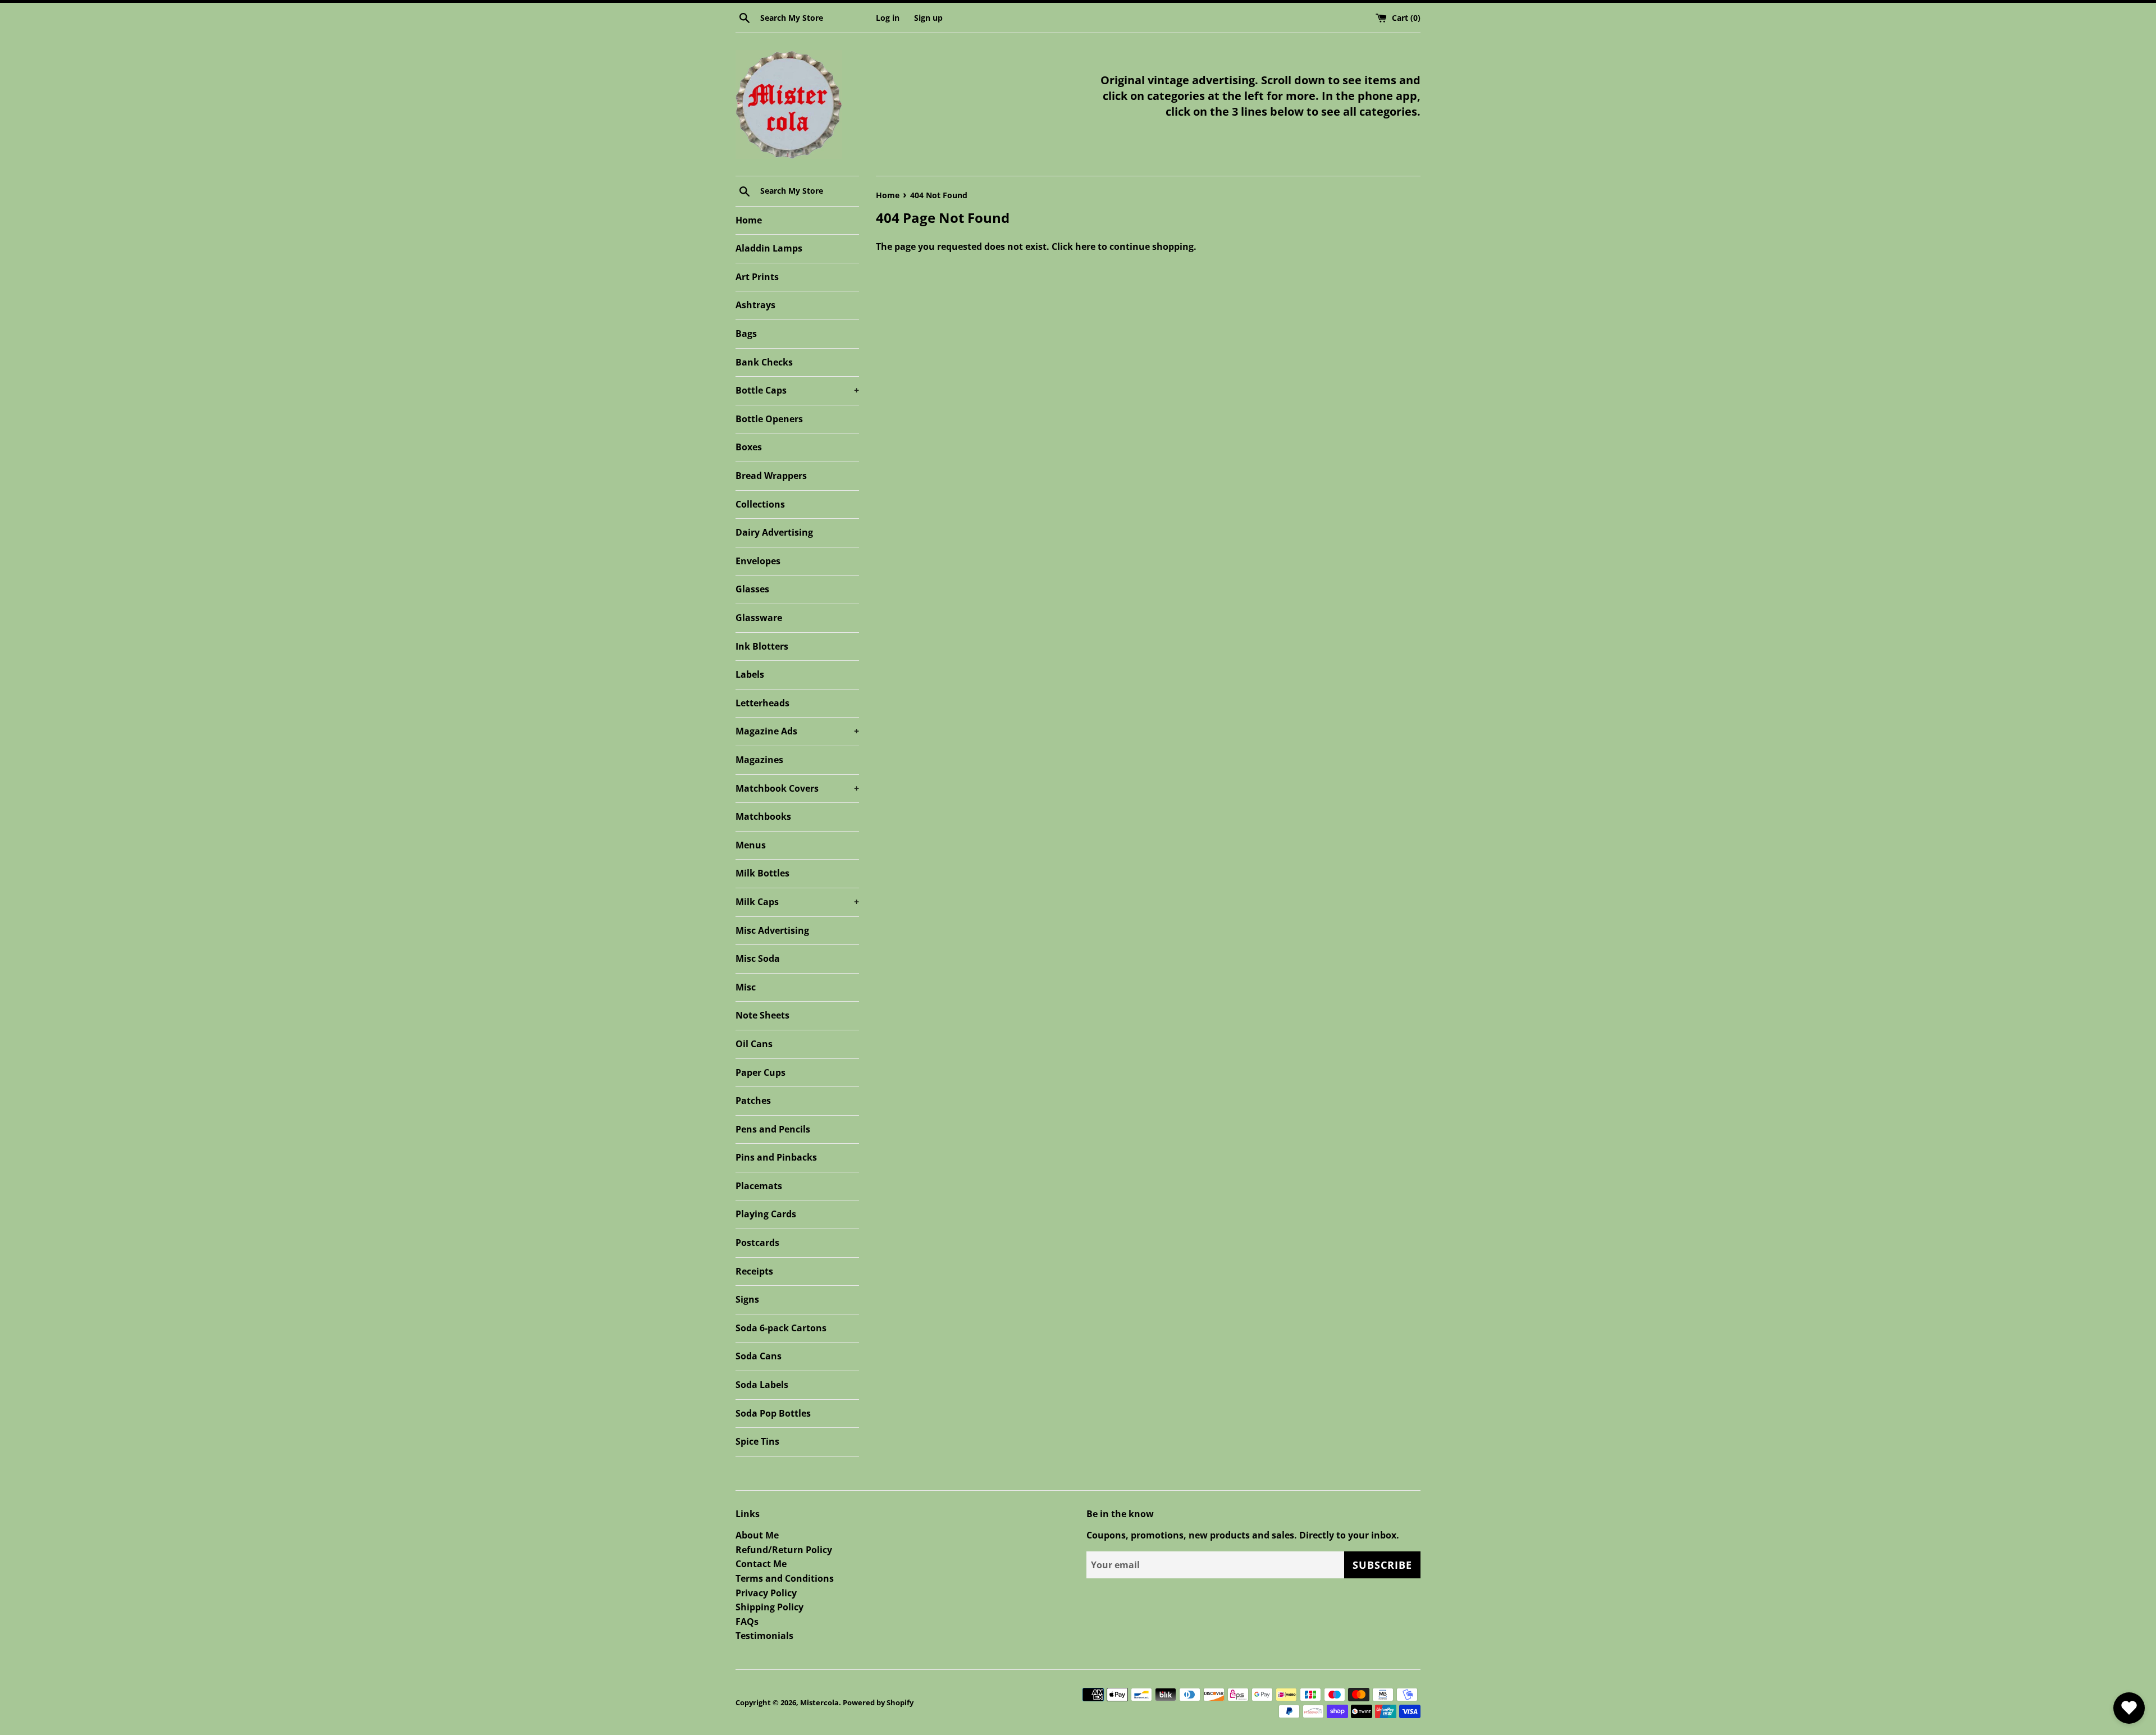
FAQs (747, 1622)
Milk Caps (797, 902)
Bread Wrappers (771, 476)
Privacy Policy (766, 1593)
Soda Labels (762, 1385)
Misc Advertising (772, 930)
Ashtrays (755, 305)
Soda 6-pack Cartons (781, 1328)
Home (749, 220)
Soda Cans (759, 1356)
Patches (753, 1101)
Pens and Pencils (773, 1129)
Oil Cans (754, 1044)
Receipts (754, 1271)
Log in (888, 18)
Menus (751, 845)
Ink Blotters (762, 646)
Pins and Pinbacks (776, 1157)
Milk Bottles (762, 873)
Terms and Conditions (785, 1578)
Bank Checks (764, 362)
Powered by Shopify (878, 1702)
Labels (750, 674)
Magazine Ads (797, 731)
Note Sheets (762, 1015)
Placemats (759, 1186)
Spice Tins (757, 1441)
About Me (757, 1535)
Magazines (759, 760)
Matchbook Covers (797, 788)
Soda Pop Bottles (773, 1413)
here (1085, 246)
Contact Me (761, 1564)
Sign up (928, 18)
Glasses (752, 589)
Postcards (757, 1243)
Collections (760, 504)
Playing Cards (766, 1214)
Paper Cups (760, 1072)
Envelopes (758, 561)
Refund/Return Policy (784, 1550)
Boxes (749, 447)
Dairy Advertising (774, 532)
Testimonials (764, 1636)
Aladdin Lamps (769, 248)
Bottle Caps (797, 390)
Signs (747, 1299)
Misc (746, 987)
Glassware (759, 618)
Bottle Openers (769, 419)
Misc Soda (758, 958)
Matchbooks (763, 816)
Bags (746, 334)
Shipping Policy (769, 1607)
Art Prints (757, 277)
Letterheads (762, 703)
